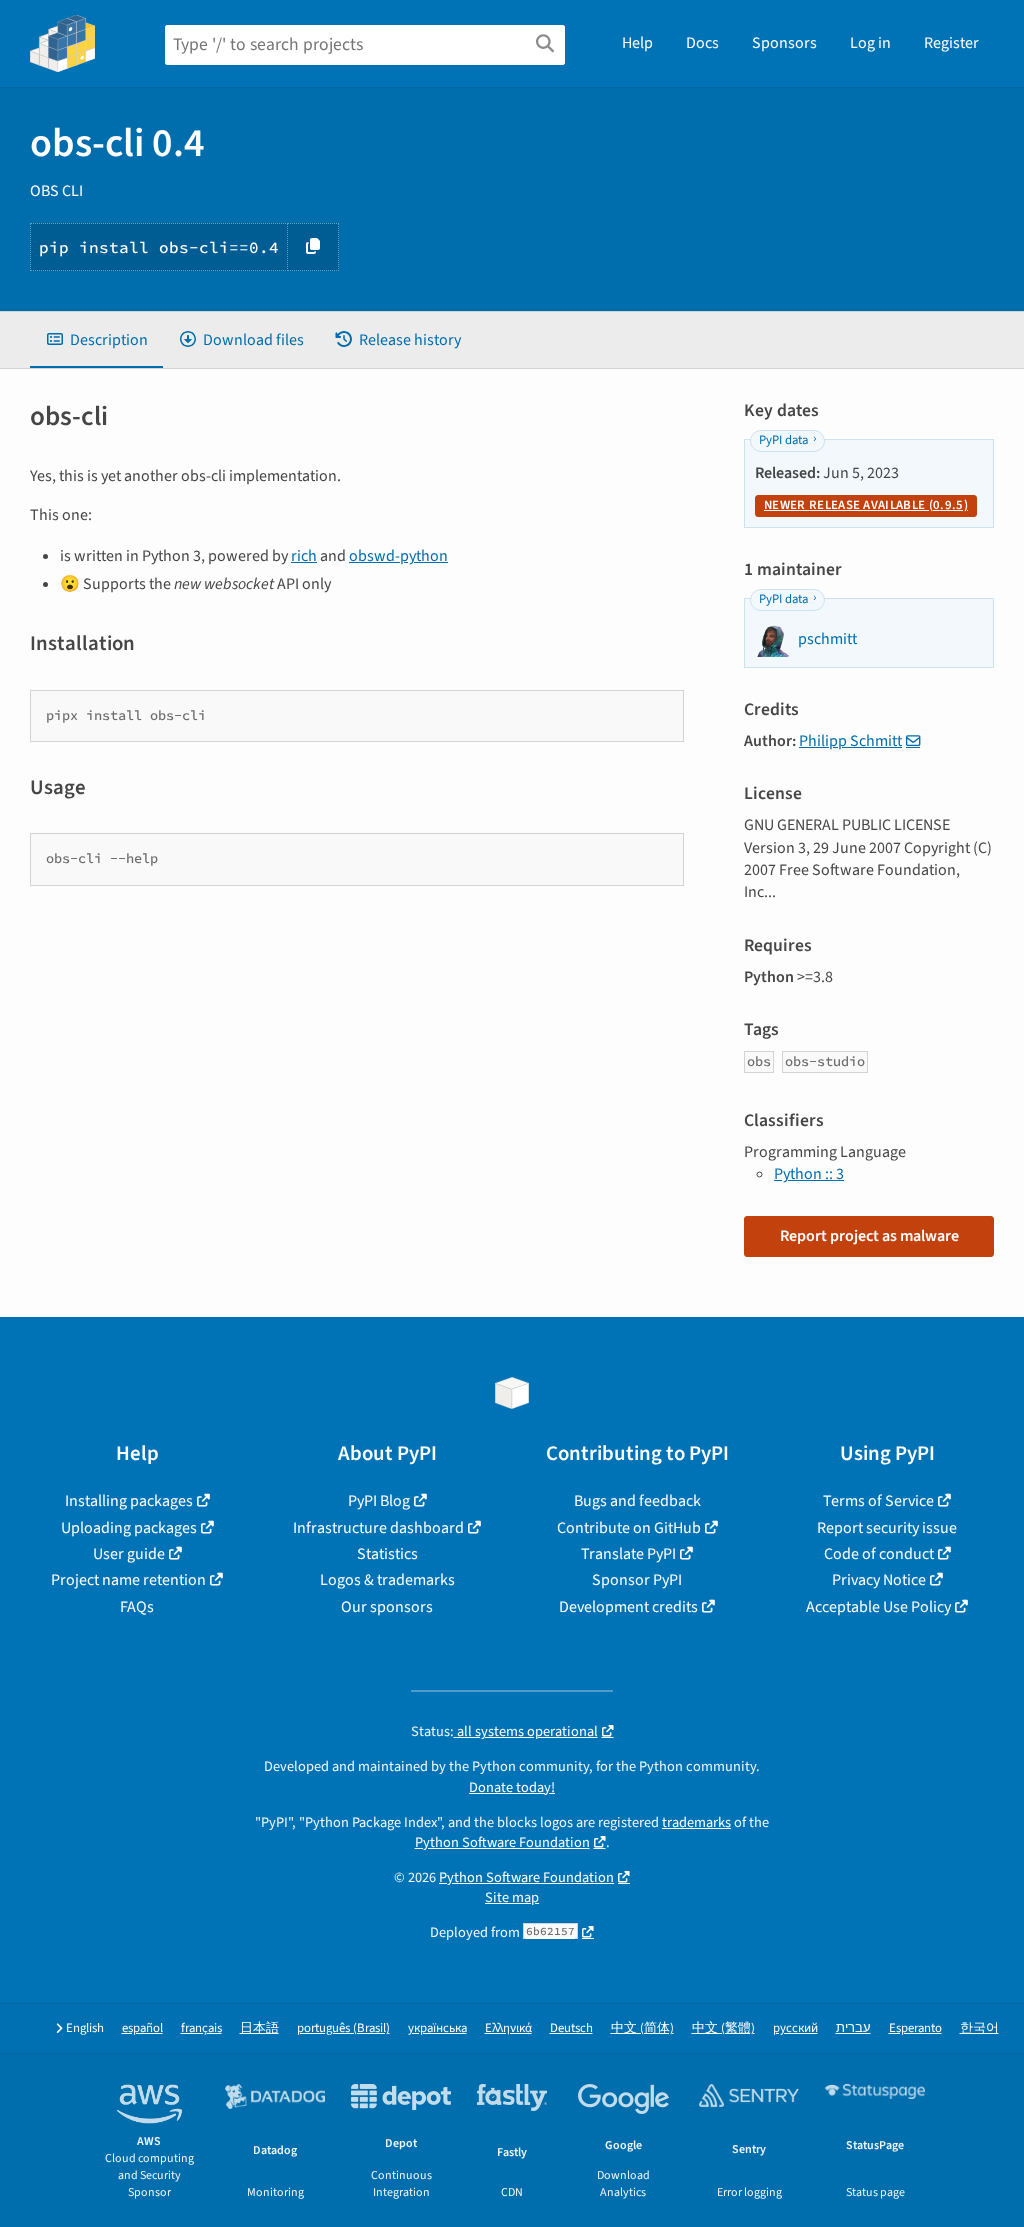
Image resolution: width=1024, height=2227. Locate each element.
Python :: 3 (809, 1174)
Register (951, 43)
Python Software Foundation (502, 1842)
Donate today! (512, 1787)
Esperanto (915, 2028)
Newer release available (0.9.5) (866, 505)
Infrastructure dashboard (378, 1528)
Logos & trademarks (387, 1580)
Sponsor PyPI (637, 1580)
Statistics (387, 1554)
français (201, 2028)
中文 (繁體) (723, 2028)
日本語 (259, 2028)
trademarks (696, 1822)
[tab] (96, 340)
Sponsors (784, 43)
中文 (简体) (642, 2028)
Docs (702, 43)
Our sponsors (387, 1607)
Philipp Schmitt (850, 741)
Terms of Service (878, 1501)
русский (795, 2028)
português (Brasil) (343, 2028)
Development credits (628, 1607)
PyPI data (783, 440)
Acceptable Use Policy (878, 1607)
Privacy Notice (879, 1580)
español (142, 2028)
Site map (512, 1897)
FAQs (137, 1607)
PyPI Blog (379, 1501)
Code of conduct (879, 1554)
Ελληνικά (508, 2028)
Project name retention (128, 1580)
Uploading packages (129, 1528)
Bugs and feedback (637, 1501)
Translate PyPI (628, 1554)
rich (304, 556)
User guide (129, 1554)
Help (637, 43)
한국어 (979, 2028)
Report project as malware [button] (869, 1236)
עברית (853, 2028)
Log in (870, 43)
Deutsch (571, 2028)
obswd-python (398, 556)
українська (437, 2028)
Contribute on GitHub (629, 1528)
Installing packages (129, 1501)
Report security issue (887, 1528)
